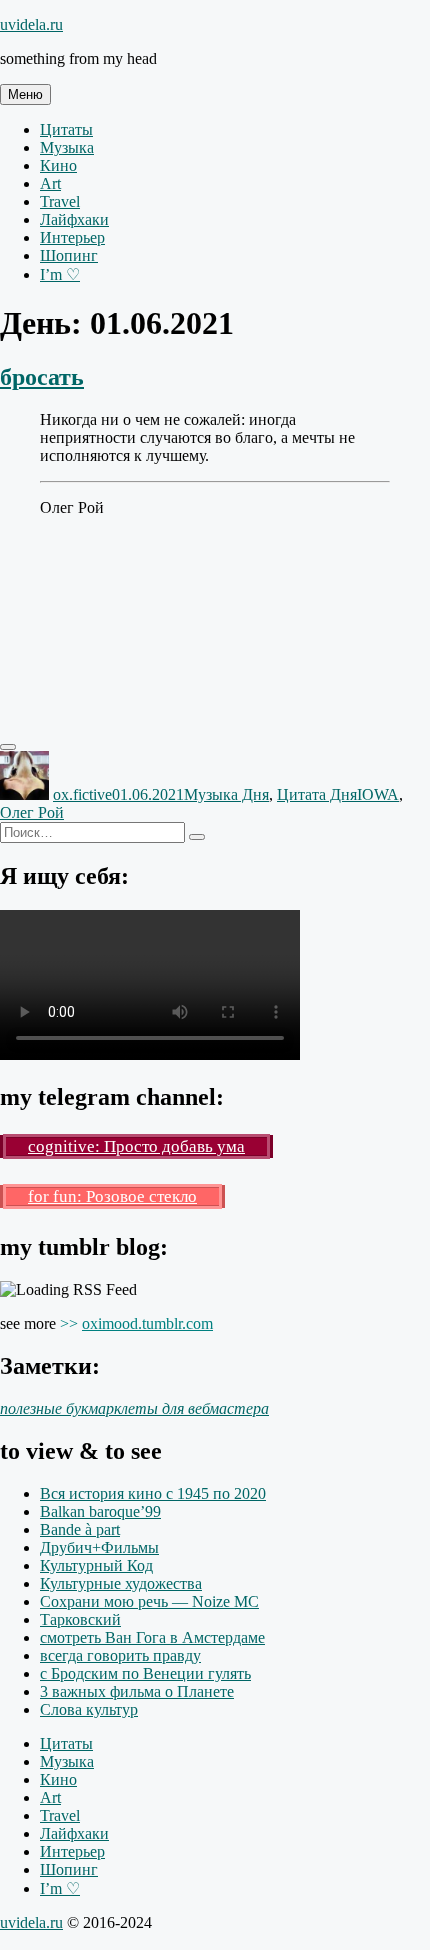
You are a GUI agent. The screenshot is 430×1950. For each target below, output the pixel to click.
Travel (60, 201)
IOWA (378, 794)
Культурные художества (121, 1583)
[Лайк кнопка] (8, 747)
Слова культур (89, 1709)
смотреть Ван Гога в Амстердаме (152, 1637)
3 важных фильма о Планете (137, 1691)
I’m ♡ (60, 274)
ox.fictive (82, 794)
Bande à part (80, 1529)
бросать (42, 377)
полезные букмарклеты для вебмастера (134, 1408)
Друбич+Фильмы (99, 1547)
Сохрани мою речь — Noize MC (149, 1601)
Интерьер (72, 237)
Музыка (67, 147)
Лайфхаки (74, 219)
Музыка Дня (226, 794)
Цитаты (66, 129)
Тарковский (80, 1619)
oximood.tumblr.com (147, 1323)
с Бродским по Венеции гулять (145, 1673)
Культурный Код (96, 1565)
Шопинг (69, 255)
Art (50, 183)
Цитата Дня (317, 794)
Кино (58, 165)
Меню (25, 94)
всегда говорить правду (120, 1655)
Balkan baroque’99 (100, 1511)
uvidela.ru (31, 24)
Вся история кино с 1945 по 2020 (153, 1493)
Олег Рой (32, 812)
